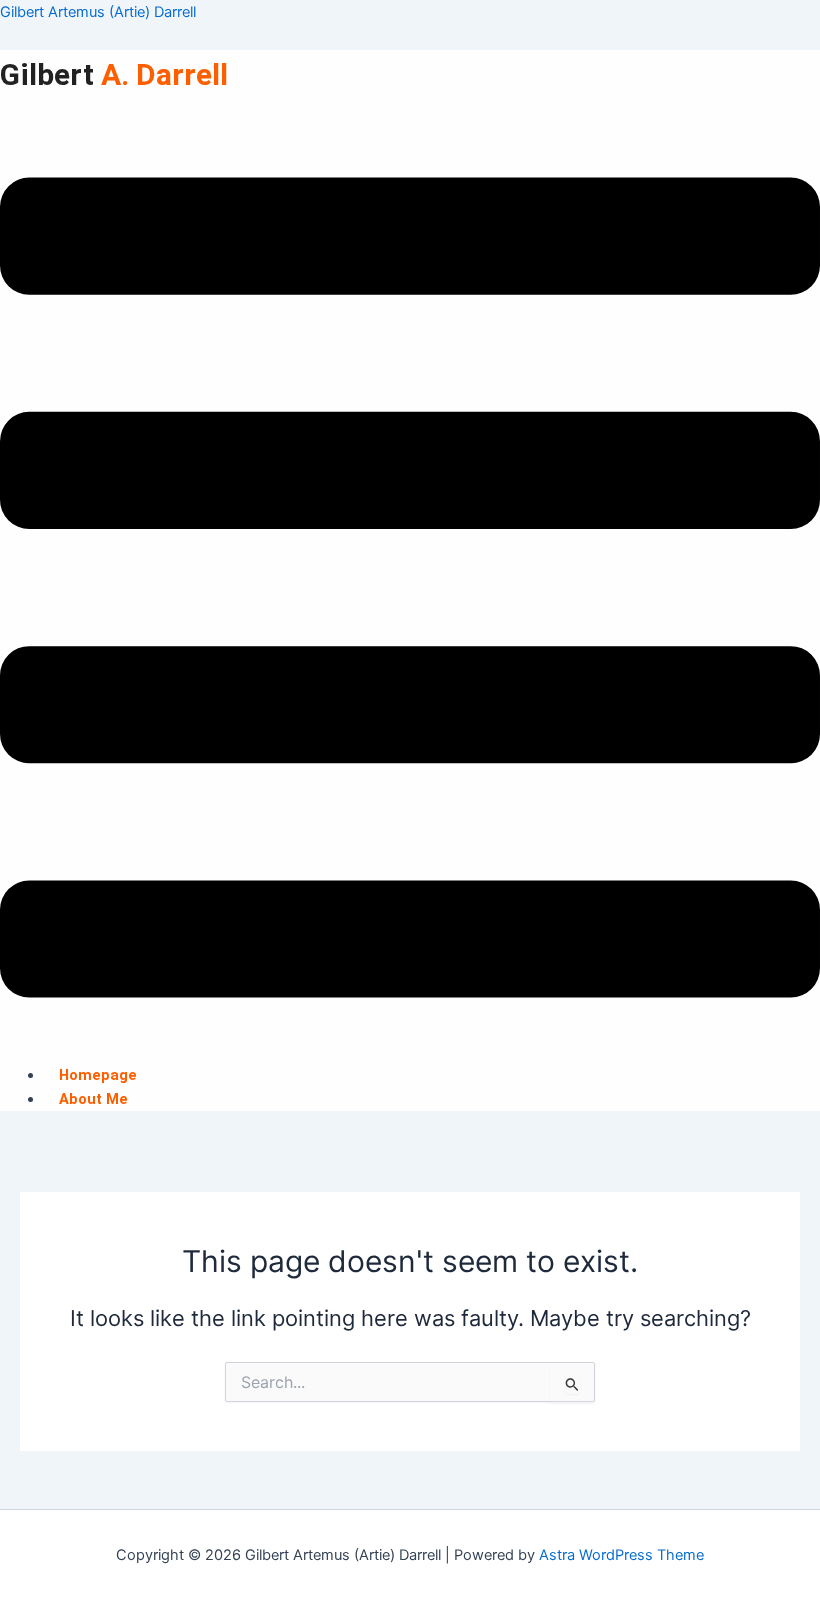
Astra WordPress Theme (621, 1555)
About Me (93, 1099)
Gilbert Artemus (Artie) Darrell (98, 12)
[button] (410, 591)
